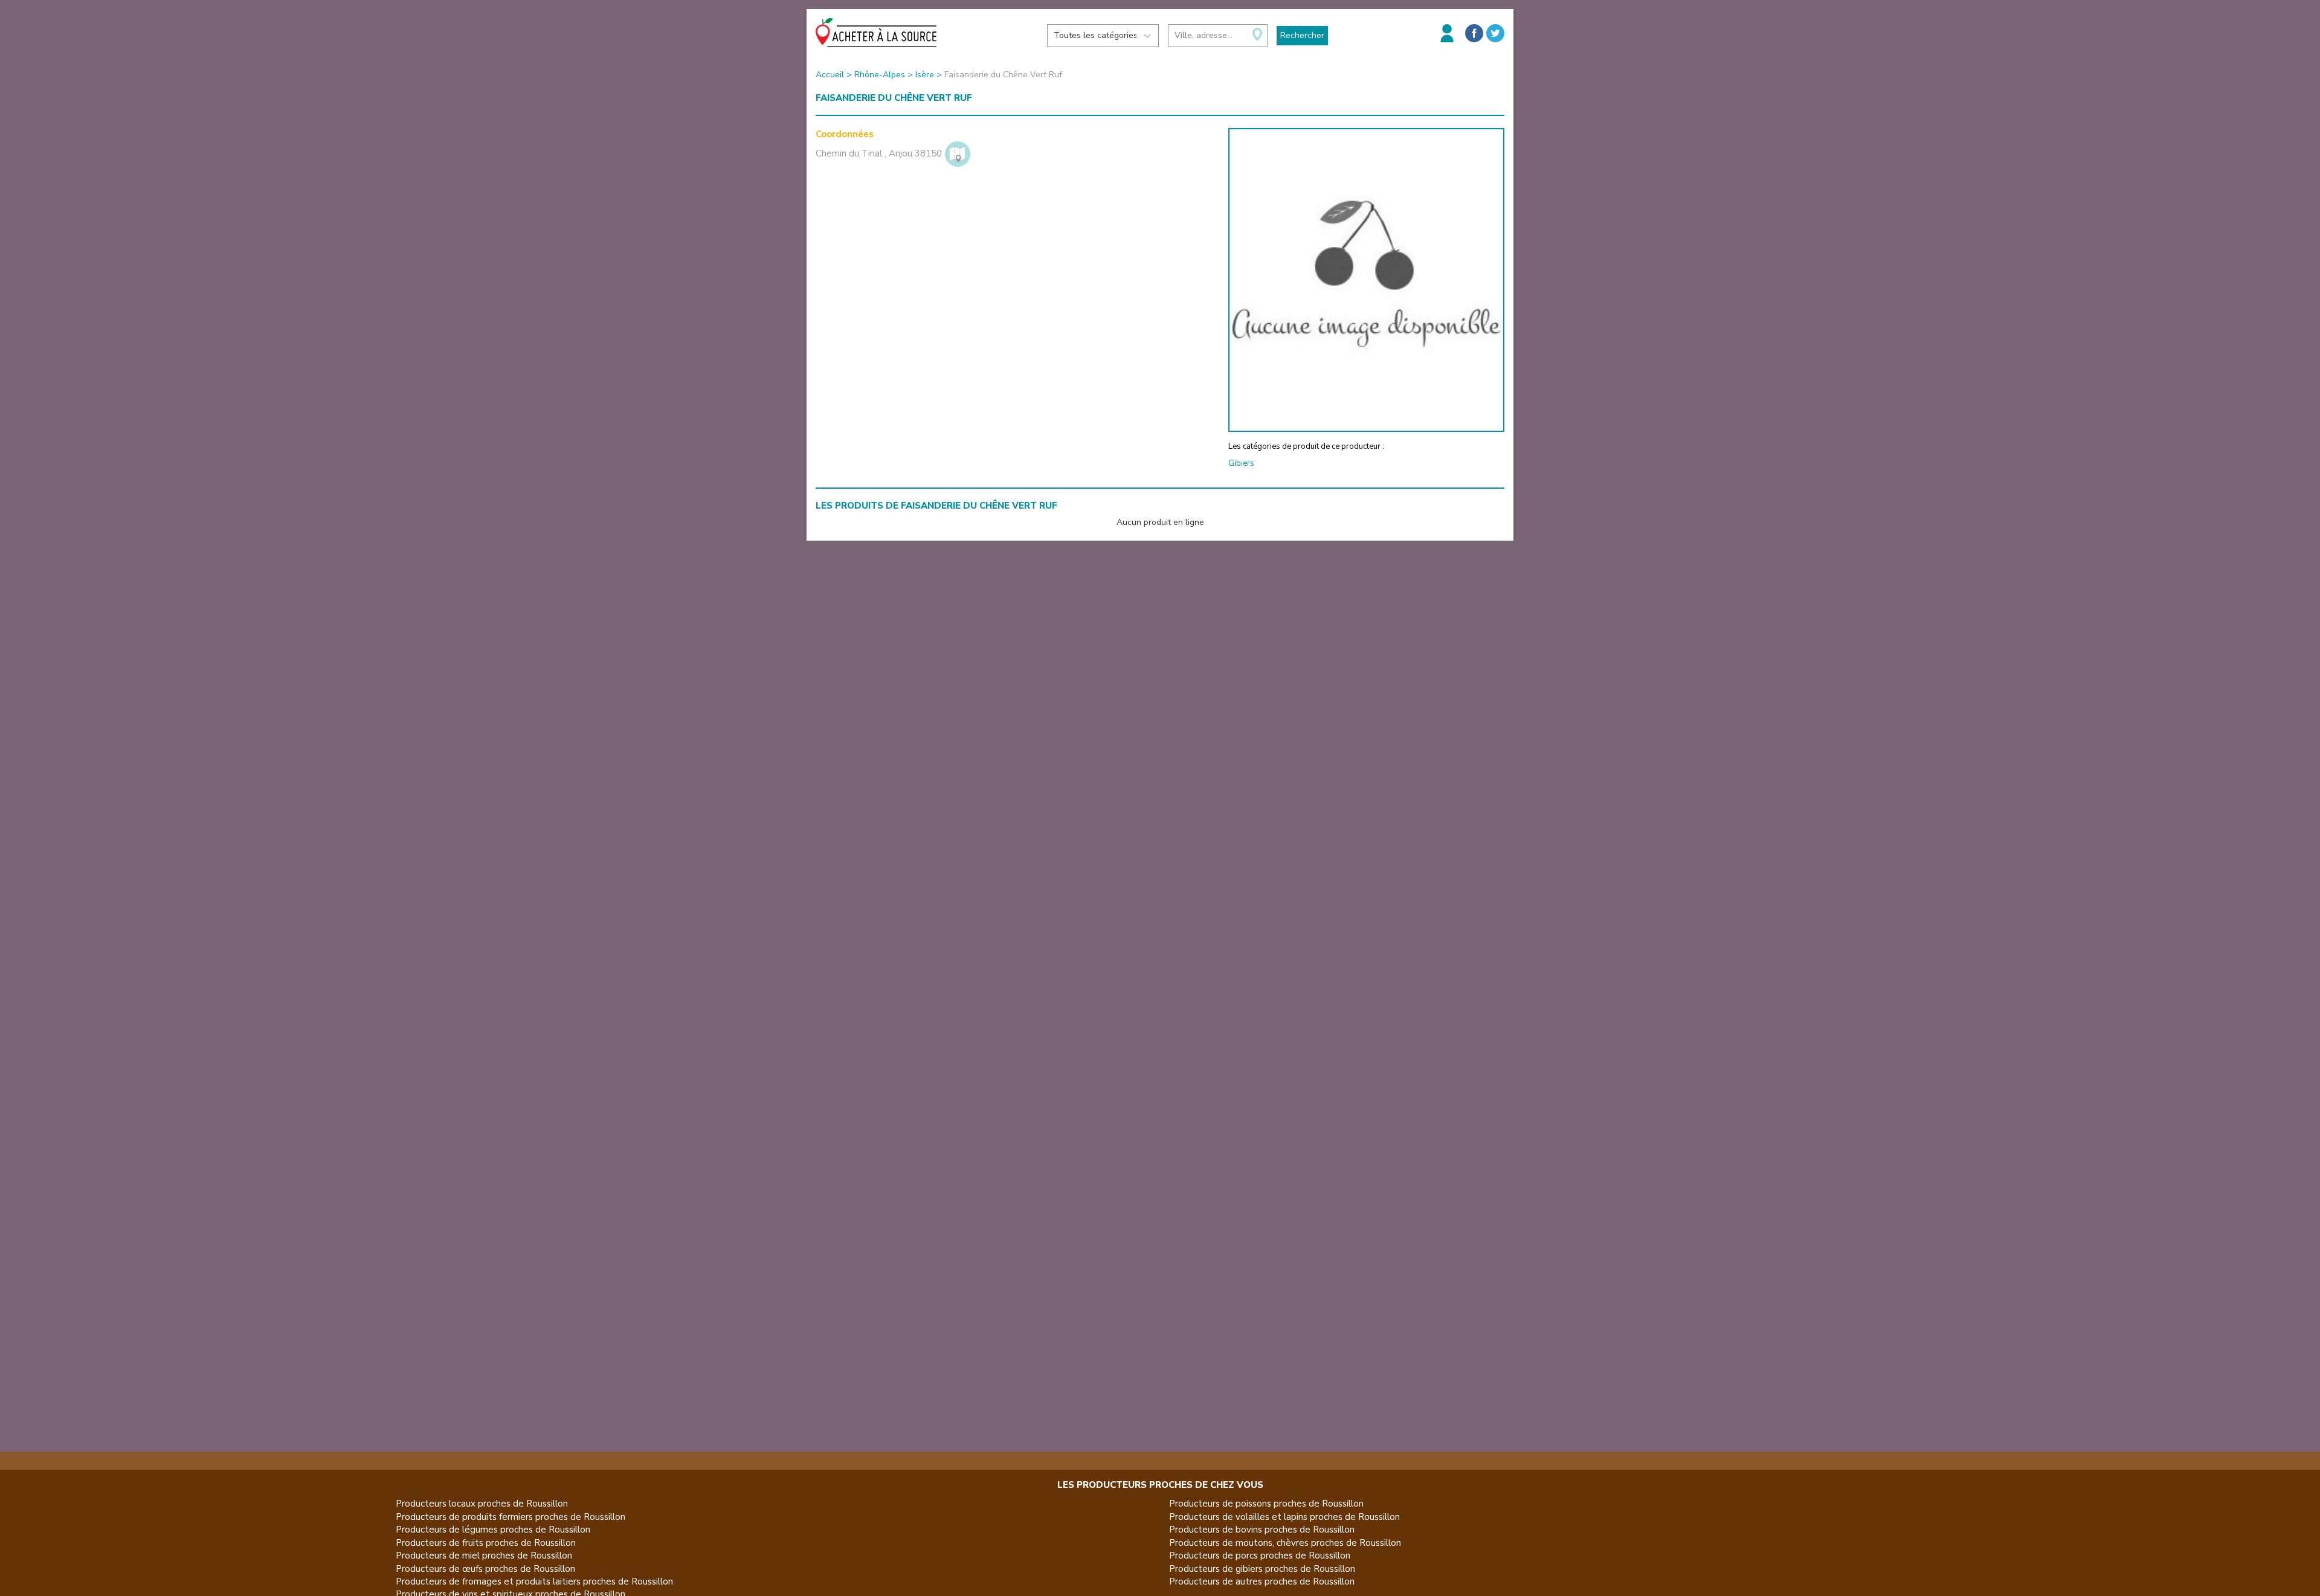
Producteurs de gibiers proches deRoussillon (1262, 1569)
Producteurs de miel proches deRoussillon (484, 1556)
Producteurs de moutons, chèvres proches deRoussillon (1285, 1543)
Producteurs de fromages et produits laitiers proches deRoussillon (534, 1582)
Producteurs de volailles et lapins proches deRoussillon (1284, 1517)
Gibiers (1241, 463)
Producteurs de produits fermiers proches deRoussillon (511, 1517)
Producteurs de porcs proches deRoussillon (1260, 1556)
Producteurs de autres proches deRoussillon (1262, 1582)
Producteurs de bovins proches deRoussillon (1262, 1530)
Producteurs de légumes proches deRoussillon (493, 1530)
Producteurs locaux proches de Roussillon (482, 1504)
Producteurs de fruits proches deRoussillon (486, 1543)
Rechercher (1302, 35)
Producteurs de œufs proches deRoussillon (485, 1569)
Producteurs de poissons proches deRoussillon (1266, 1504)
